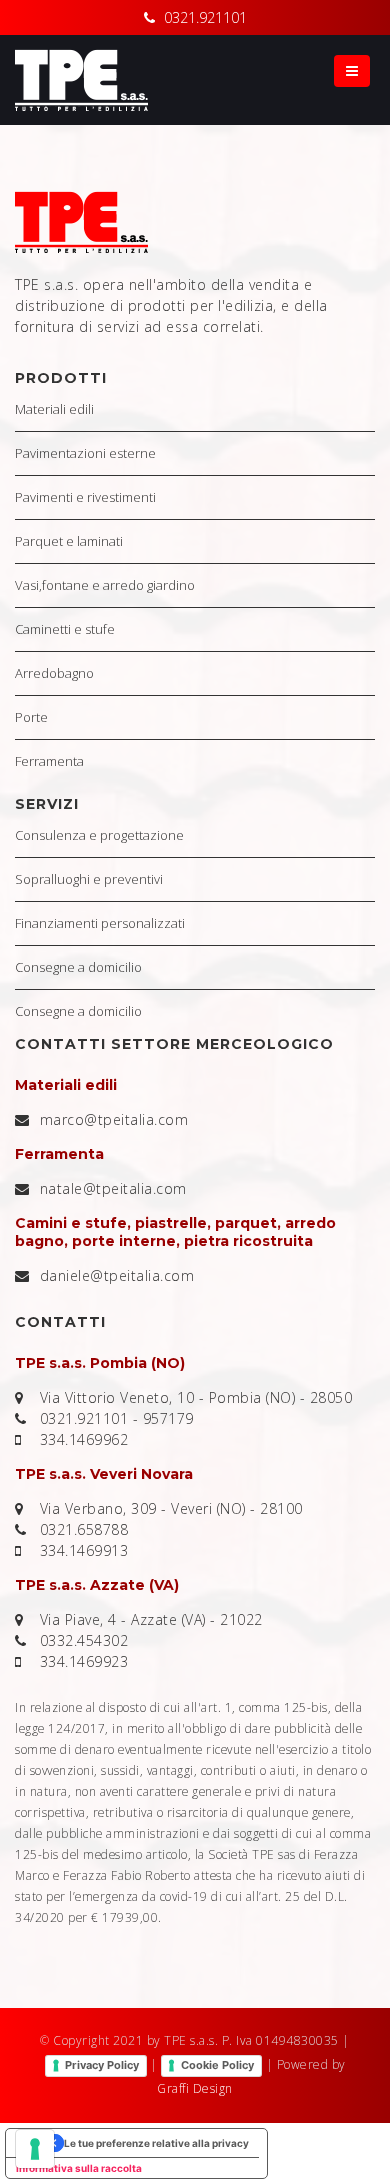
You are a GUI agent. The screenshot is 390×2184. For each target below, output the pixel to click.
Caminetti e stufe (65, 629)
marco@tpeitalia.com (114, 1119)
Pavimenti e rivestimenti (85, 497)
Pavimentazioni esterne (85, 453)
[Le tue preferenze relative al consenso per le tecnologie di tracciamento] (35, 2149)
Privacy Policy (102, 2065)
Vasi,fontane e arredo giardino (105, 585)
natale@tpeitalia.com (113, 1188)
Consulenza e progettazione (99, 835)
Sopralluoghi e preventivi (89, 879)
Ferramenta (49, 761)
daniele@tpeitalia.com (117, 1275)
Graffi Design (195, 2088)
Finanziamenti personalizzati (100, 923)
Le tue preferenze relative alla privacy (156, 2143)
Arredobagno (54, 673)
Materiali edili (54, 409)
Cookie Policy (217, 2065)
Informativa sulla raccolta (79, 2168)
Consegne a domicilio (78, 967)
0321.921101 (205, 17)
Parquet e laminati (69, 541)
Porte (31, 717)
